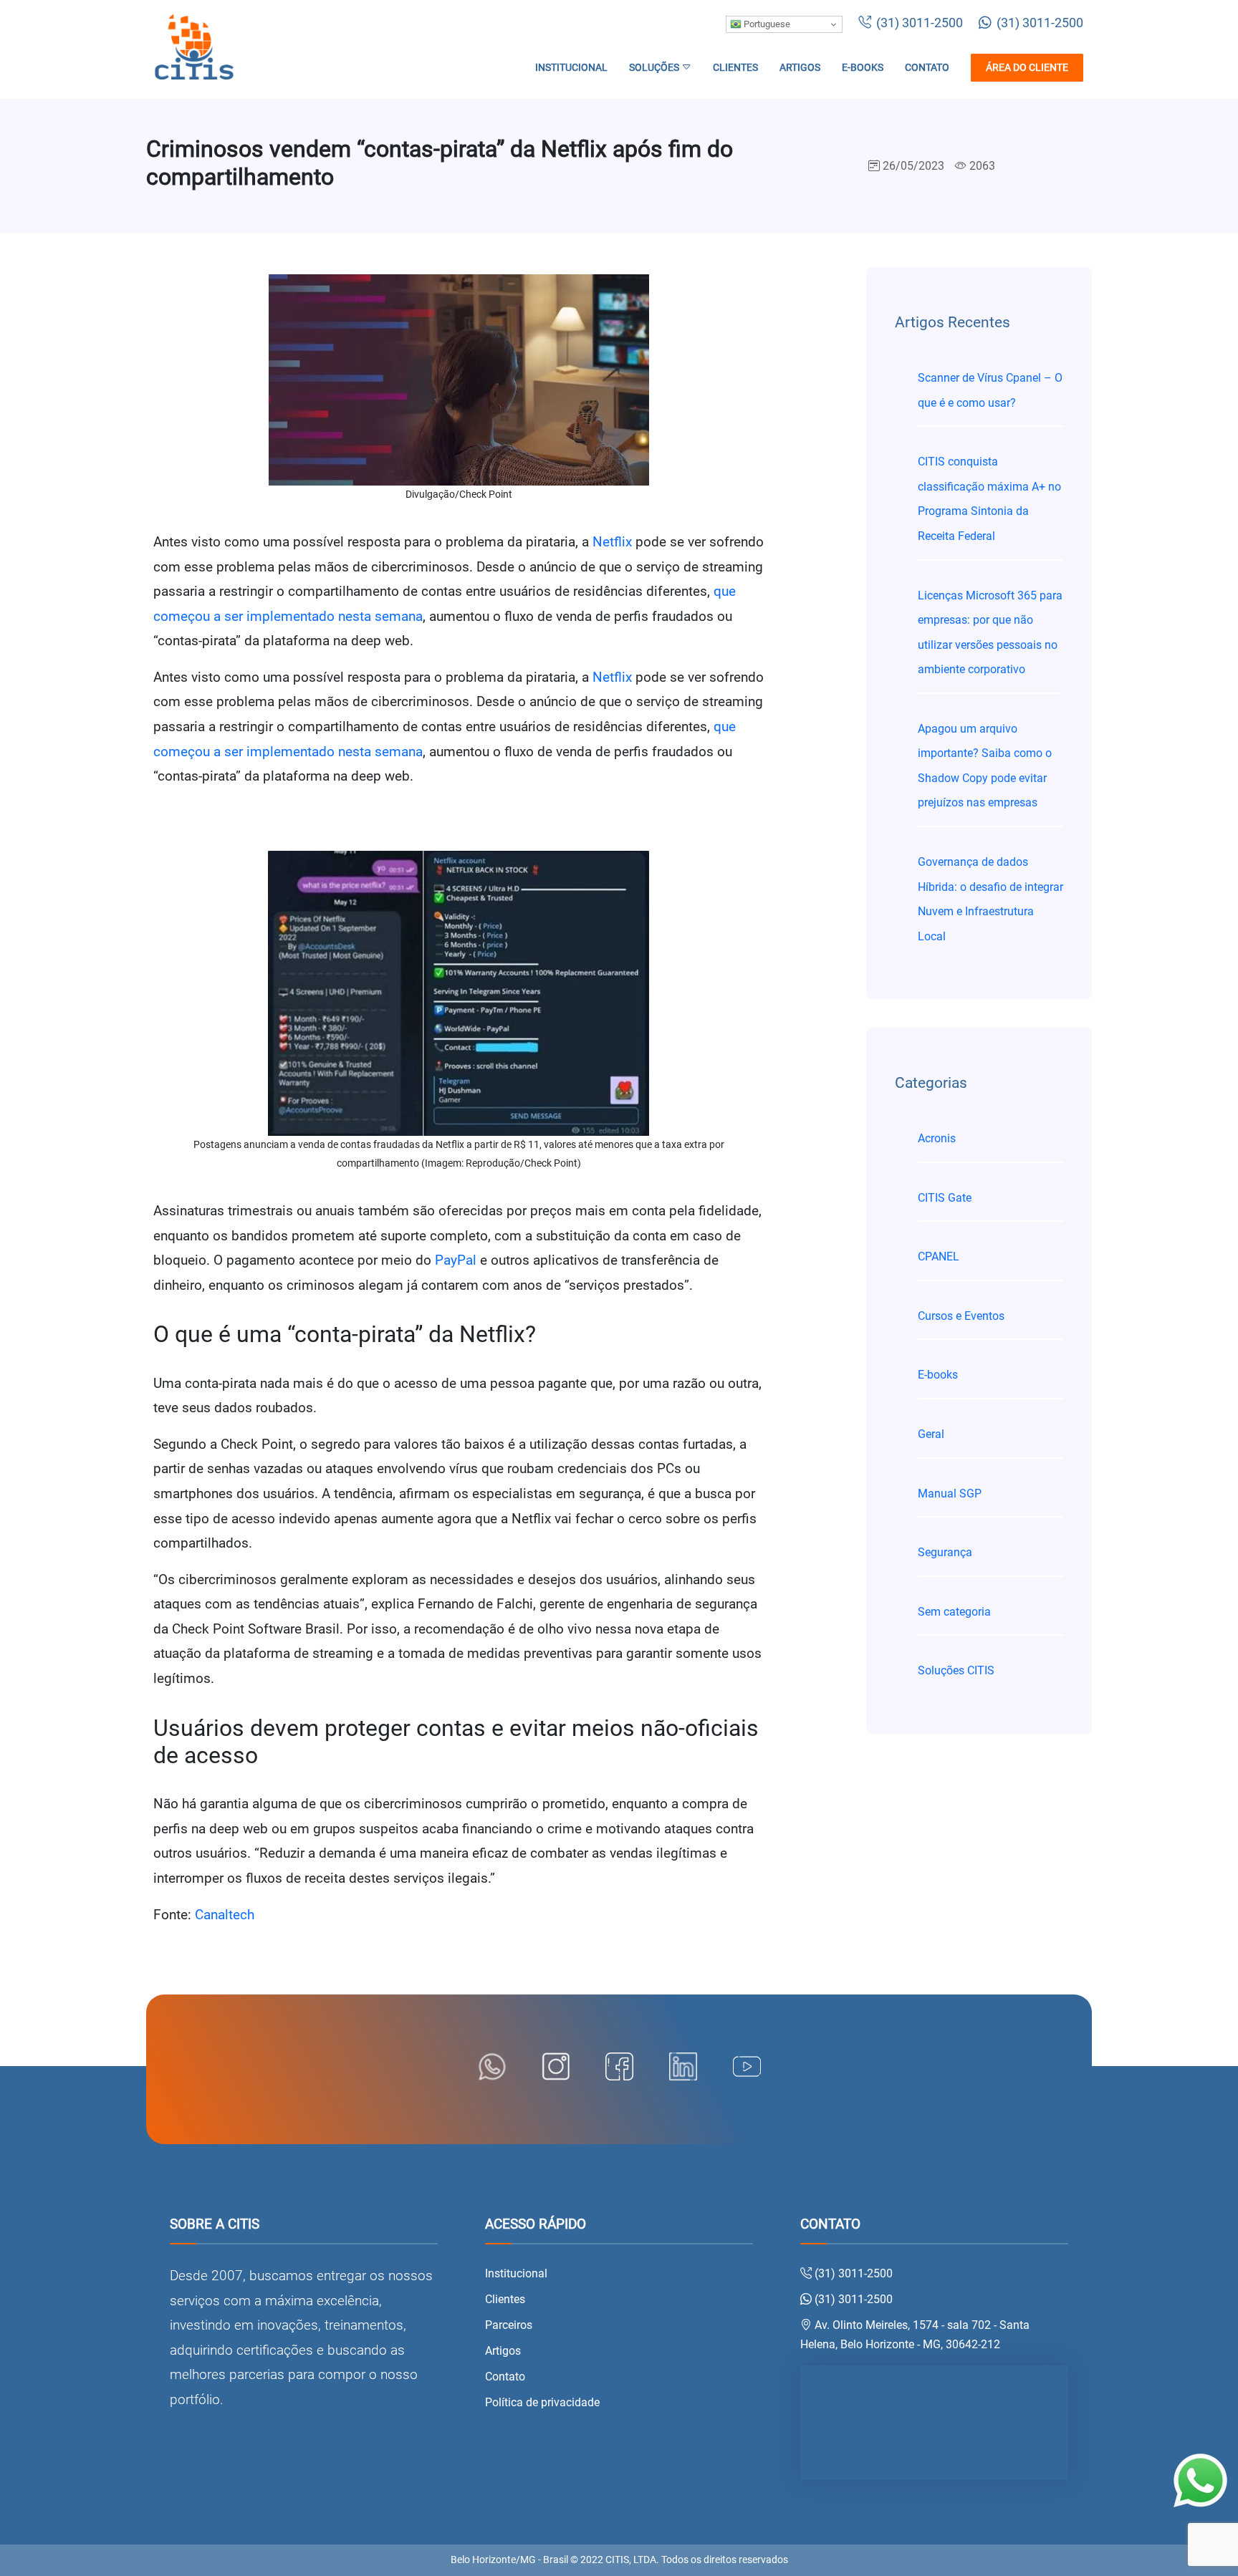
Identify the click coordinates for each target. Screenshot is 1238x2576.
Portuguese (766, 24)
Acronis (937, 1138)
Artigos (800, 68)
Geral (931, 1434)
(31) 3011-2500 (918, 23)
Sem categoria (954, 1612)
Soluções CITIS (956, 1670)
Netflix (612, 542)
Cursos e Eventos (961, 1316)
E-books (863, 68)
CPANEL (939, 1256)
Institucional (571, 68)
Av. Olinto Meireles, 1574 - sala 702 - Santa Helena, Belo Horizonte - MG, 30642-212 (915, 2335)
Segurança (945, 1552)
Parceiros (509, 2325)
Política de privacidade (542, 2402)
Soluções (655, 68)
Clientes (735, 68)
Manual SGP (950, 1494)
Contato (927, 68)
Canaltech (225, 1915)
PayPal (456, 1260)
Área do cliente (1027, 68)
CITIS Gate (945, 1198)
